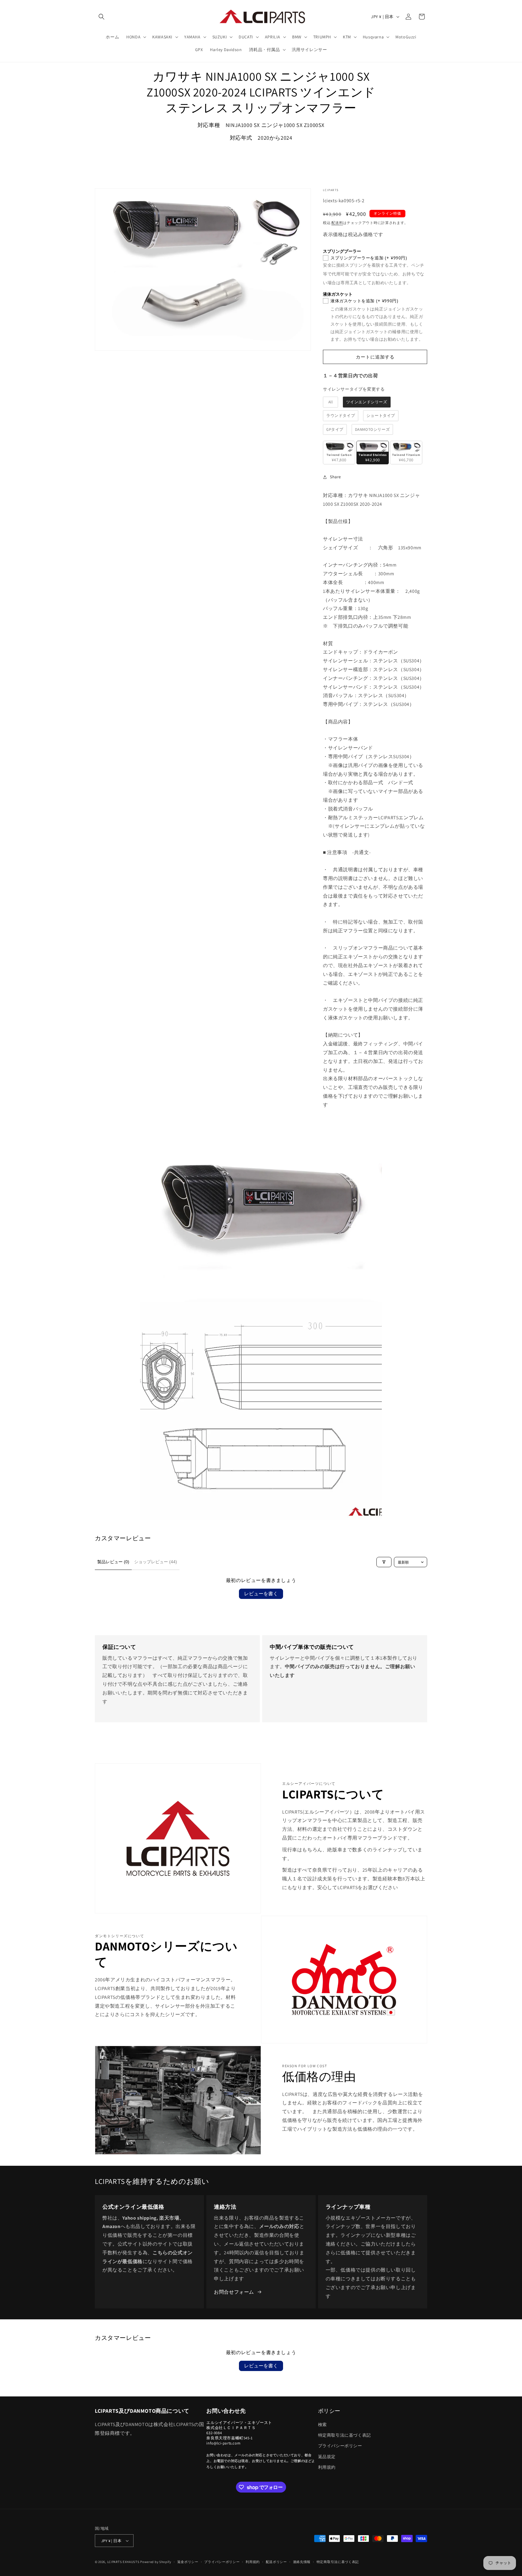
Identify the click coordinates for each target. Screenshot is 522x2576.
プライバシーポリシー (340, 2446)
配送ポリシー (276, 2562)
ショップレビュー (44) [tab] (156, 1562)
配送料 (337, 223)
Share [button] (335, 477)
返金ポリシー (188, 2562)
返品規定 (327, 2457)
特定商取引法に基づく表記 (345, 2435)
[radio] (330, 402)
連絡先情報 (302, 2562)
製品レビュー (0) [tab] (113, 1562)
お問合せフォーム (234, 2292)
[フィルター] (384, 1562)
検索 (322, 2425)
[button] (101, 17)
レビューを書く (261, 1594)
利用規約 (327, 2467)
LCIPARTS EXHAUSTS (123, 2562)
